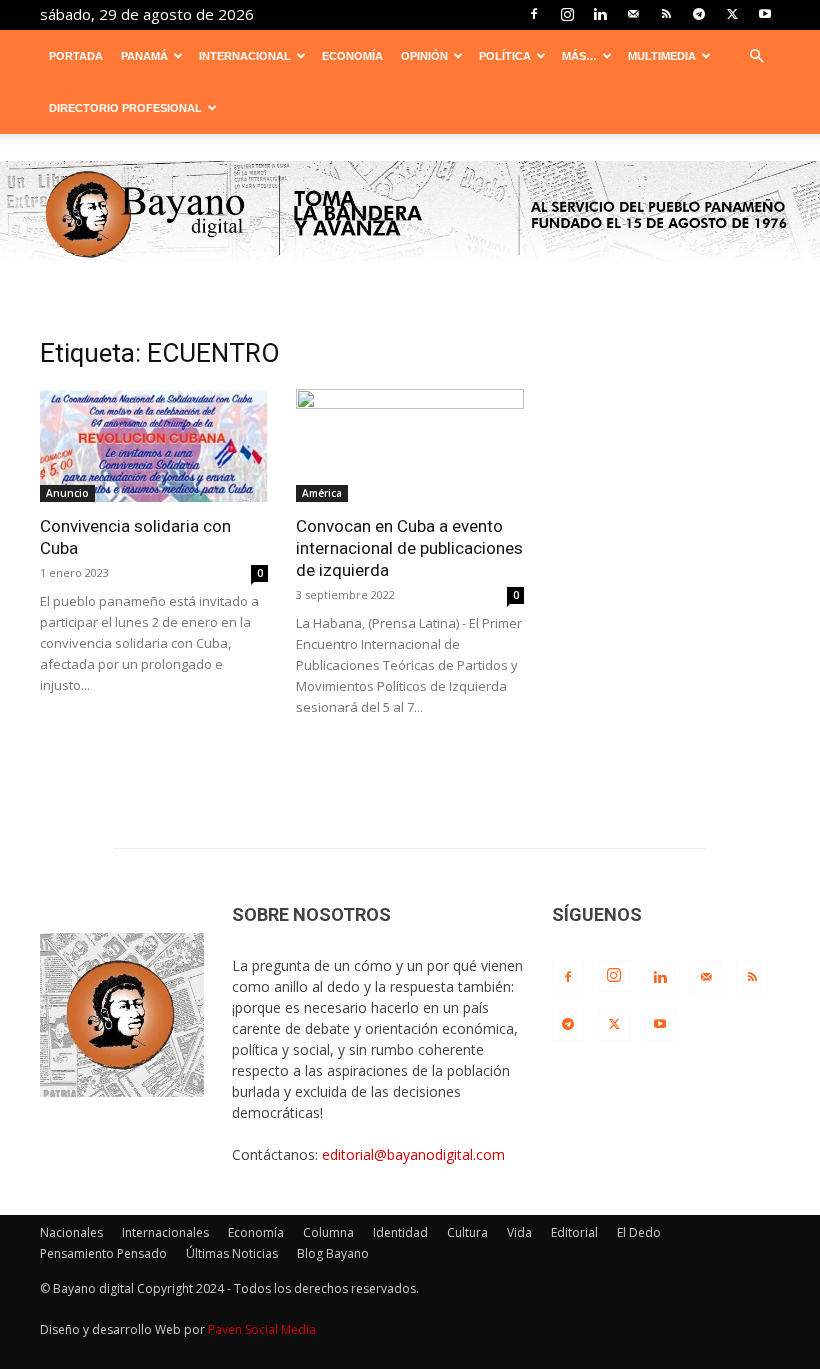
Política (505, 56)
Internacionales (165, 1232)
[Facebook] (534, 14)
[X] (732, 14)
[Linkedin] (600, 14)
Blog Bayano (333, 1253)
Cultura (467, 1232)
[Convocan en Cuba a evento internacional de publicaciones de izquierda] (410, 445)
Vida (519, 1232)
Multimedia (662, 56)
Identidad (400, 1232)
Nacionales (71, 1232)
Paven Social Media (262, 1329)
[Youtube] (765, 14)
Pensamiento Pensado (103, 1253)
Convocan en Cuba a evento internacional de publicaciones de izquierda (409, 548)
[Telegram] (699, 14)
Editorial (574, 1232)
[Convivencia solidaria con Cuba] (154, 445)
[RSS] (666, 14)
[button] (756, 56)
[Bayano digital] (410, 215)
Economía (352, 56)
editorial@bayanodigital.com (413, 1154)
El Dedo (639, 1232)
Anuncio (67, 493)
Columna (328, 1232)
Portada (76, 56)
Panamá (144, 56)
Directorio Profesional (125, 108)
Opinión (424, 56)
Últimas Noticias (232, 1253)
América (322, 493)
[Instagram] (567, 14)
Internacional (245, 56)
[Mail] (633, 14)
